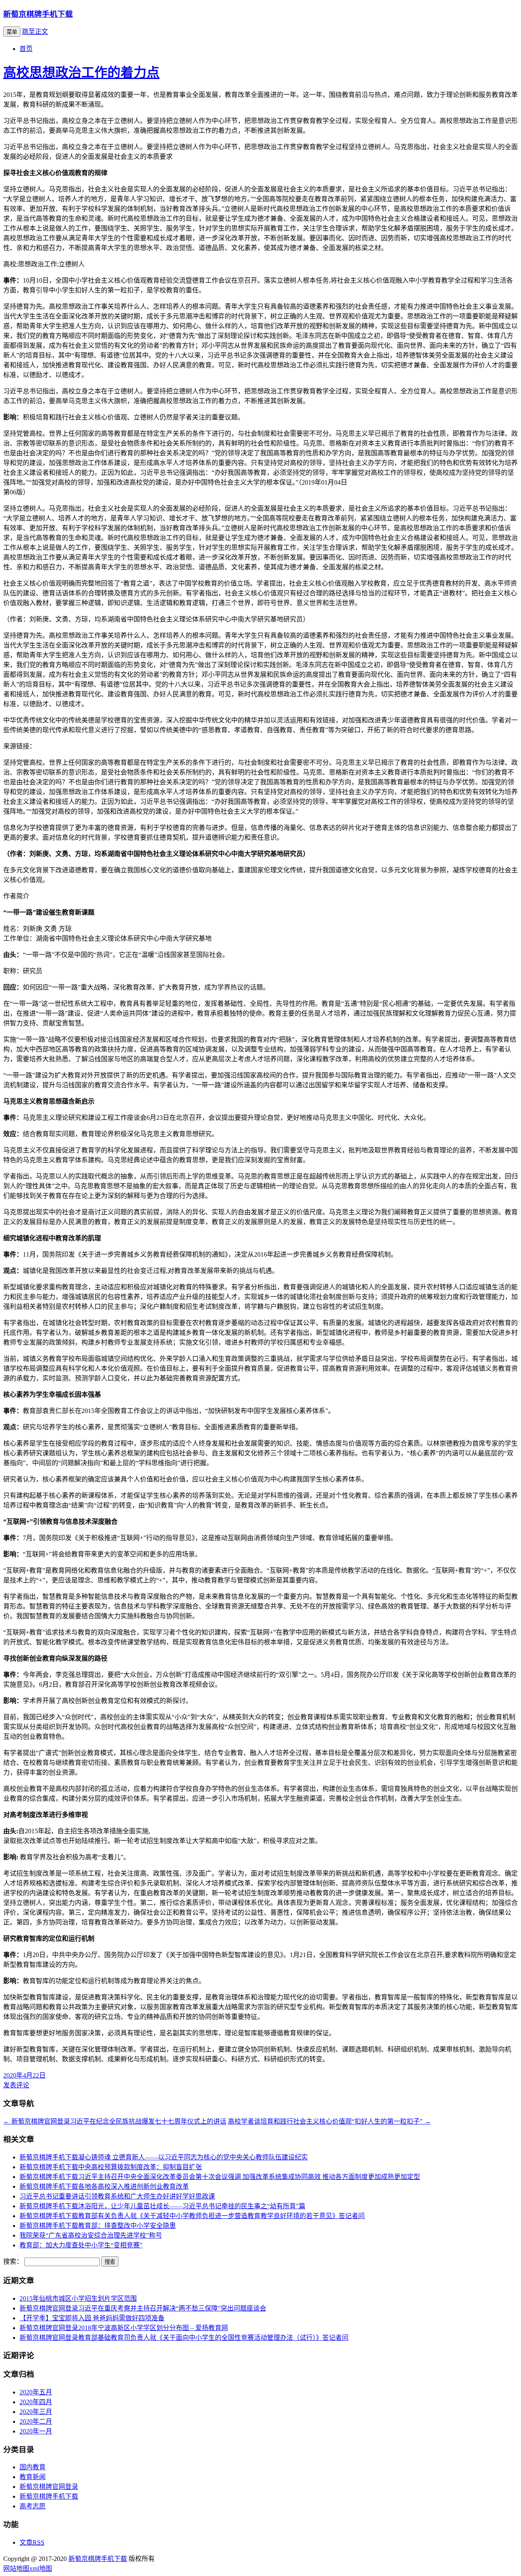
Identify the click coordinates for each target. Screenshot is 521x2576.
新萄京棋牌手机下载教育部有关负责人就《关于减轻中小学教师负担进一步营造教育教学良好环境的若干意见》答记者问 (192, 2216)
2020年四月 (36, 2402)
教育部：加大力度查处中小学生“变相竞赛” (81, 2245)
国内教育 (33, 2467)
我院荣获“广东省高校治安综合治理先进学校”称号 (91, 2235)
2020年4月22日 (24, 2075)
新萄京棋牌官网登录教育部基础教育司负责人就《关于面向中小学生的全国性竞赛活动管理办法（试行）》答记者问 (184, 2338)
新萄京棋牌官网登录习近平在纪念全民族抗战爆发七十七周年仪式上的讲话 (115, 2121)
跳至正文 (35, 32)
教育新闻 (33, 2477)
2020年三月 (36, 2412)
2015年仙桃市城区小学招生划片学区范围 (78, 2298)
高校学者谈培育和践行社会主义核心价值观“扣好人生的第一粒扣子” (329, 2121)
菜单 (12, 32)
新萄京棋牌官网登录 (49, 2487)
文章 (32, 2542)
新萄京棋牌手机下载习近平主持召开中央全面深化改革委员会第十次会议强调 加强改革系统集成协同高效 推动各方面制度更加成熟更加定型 (220, 2177)
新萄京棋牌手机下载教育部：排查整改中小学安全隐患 (98, 2226)
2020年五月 (36, 2392)
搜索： (13, 2261)
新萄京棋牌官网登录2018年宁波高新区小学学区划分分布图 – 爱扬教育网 (124, 2328)
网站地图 (16, 2568)
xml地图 (41, 2568)
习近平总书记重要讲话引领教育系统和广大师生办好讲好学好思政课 (117, 2196)
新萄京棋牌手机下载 (38, 14)
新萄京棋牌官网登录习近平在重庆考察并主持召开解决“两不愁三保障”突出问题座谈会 (143, 2308)
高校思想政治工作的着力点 (81, 72)
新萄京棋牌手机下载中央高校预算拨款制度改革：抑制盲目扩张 (111, 2167)
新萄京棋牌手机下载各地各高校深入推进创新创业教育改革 (104, 2187)
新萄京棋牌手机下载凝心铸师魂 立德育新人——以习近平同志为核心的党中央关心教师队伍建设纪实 (164, 2157)
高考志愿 (33, 2506)
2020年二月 (36, 2421)
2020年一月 (36, 2431)
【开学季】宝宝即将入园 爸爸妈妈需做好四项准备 (92, 2318)
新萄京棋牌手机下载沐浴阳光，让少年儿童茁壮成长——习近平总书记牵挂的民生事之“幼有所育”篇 (162, 2206)
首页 (26, 49)
